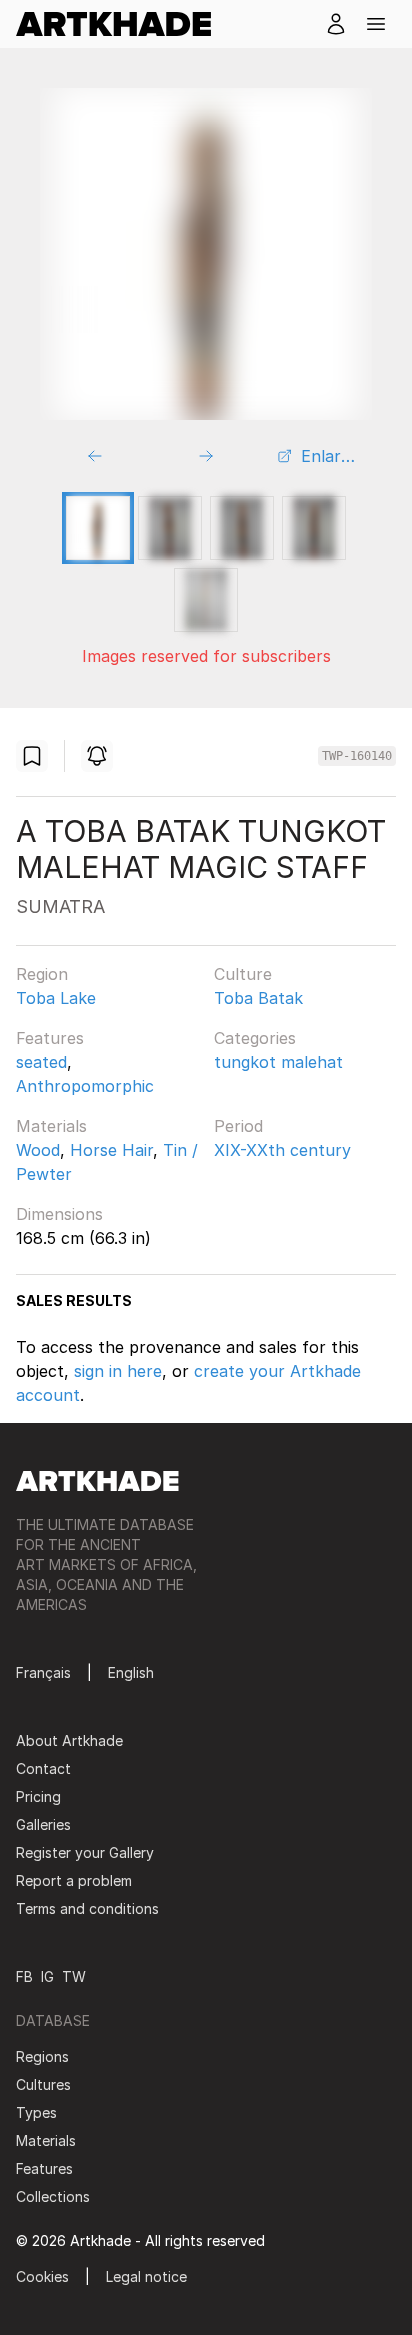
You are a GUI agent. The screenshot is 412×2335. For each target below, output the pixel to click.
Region (42, 974)
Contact (43, 1768)
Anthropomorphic (85, 1086)
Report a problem (74, 1880)
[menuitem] (121, 24)
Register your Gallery (85, 1852)
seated (41, 1062)
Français (43, 1672)
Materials (51, 1126)
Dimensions (59, 1214)
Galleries (43, 1824)
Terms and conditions (87, 1908)
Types (36, 2112)
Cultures (43, 2084)
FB (24, 1976)
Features (50, 1038)
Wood (38, 1150)
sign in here (118, 1371)
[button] (376, 24)
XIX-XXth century (282, 1150)
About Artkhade (69, 1740)
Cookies (42, 2276)
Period (238, 1126)
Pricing (38, 1796)
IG (47, 1976)
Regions (42, 2056)
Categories (255, 1038)
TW (74, 1976)
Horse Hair (111, 1150)
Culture (243, 974)
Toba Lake (56, 998)
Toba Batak (258, 998)
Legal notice (146, 2276)
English (131, 1672)
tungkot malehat (278, 1062)
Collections (53, 2196)
